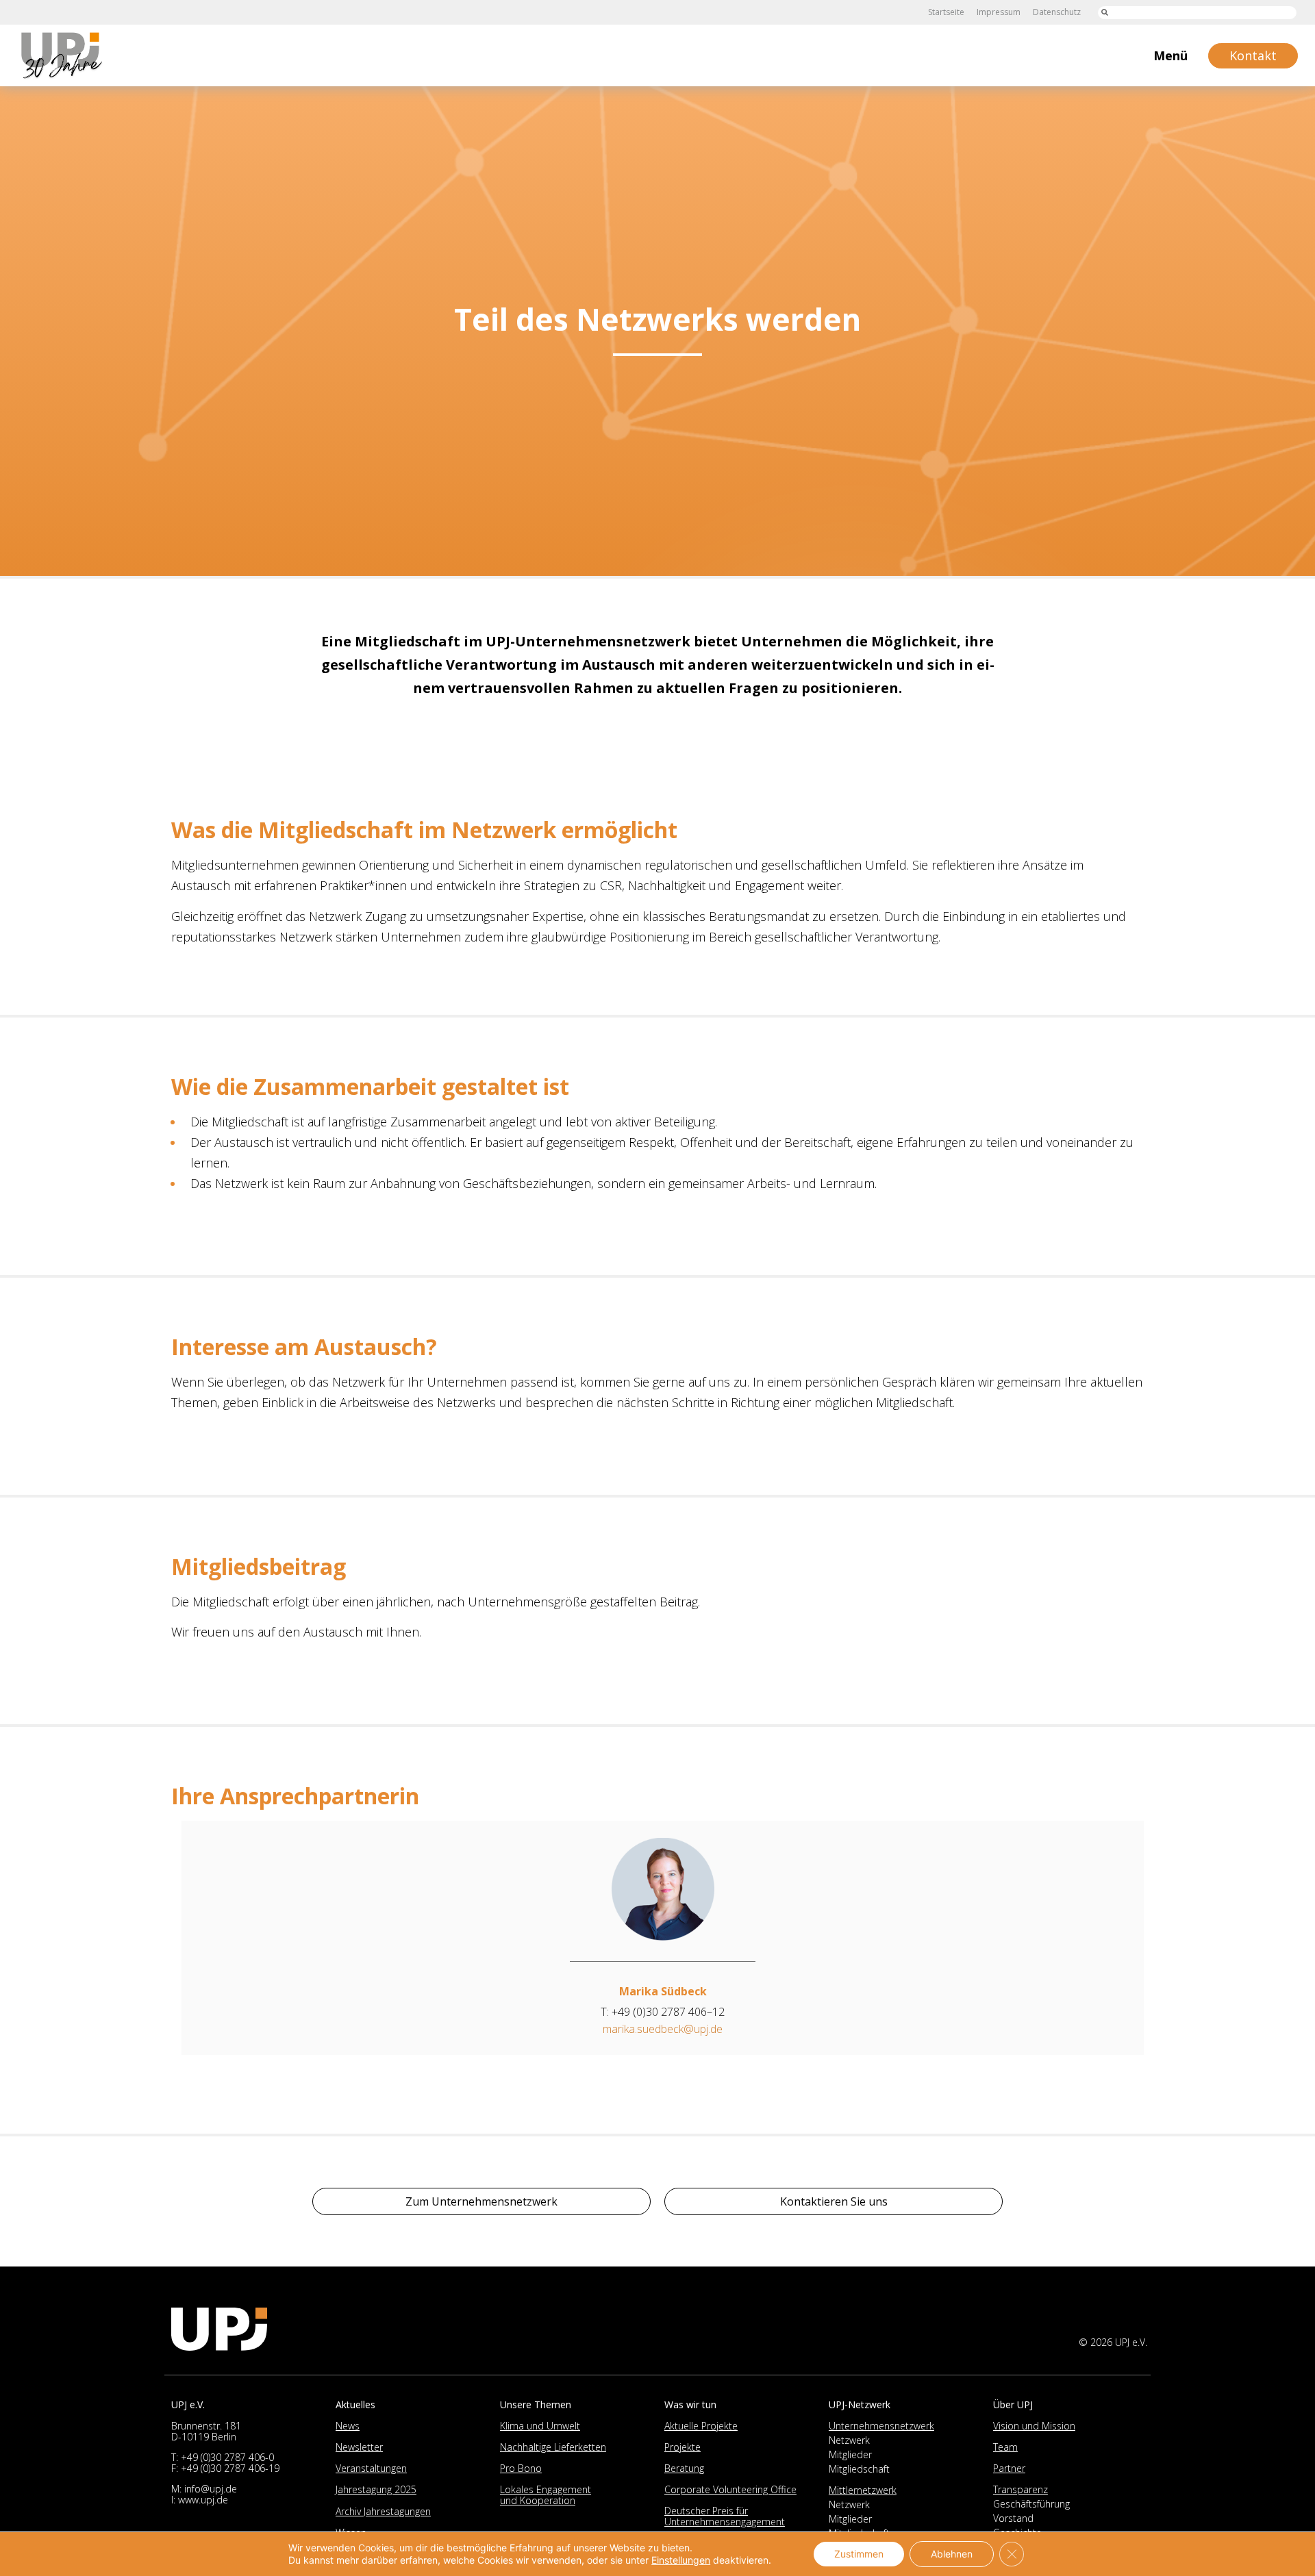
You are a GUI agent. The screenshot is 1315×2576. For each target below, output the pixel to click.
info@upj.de (211, 2489)
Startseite (946, 12)
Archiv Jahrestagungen (383, 2511)
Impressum (999, 12)
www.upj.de (203, 2500)
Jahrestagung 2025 (376, 2489)
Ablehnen (952, 2554)
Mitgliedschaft (859, 2469)
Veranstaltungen (371, 2468)
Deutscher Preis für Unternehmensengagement (725, 2516)
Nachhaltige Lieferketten (553, 2447)
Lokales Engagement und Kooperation (546, 2495)
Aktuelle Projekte (701, 2426)
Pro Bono (521, 2468)
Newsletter (359, 2447)
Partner (1009, 2468)
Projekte (682, 2447)
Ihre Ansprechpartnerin (295, 1796)
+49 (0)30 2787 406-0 (227, 2457)
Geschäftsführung (1031, 2504)
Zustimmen (859, 2554)
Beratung (684, 2468)
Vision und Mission (1034, 2426)
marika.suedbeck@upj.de (663, 2029)
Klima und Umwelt (540, 2426)
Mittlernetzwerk (863, 2490)
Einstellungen (681, 2560)
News (348, 2426)
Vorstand (1013, 2518)
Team (1005, 2447)
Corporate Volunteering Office (730, 2489)
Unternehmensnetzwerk (881, 2426)
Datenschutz (1057, 12)
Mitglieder (850, 2454)
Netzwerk (849, 2440)
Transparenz (1020, 2489)
